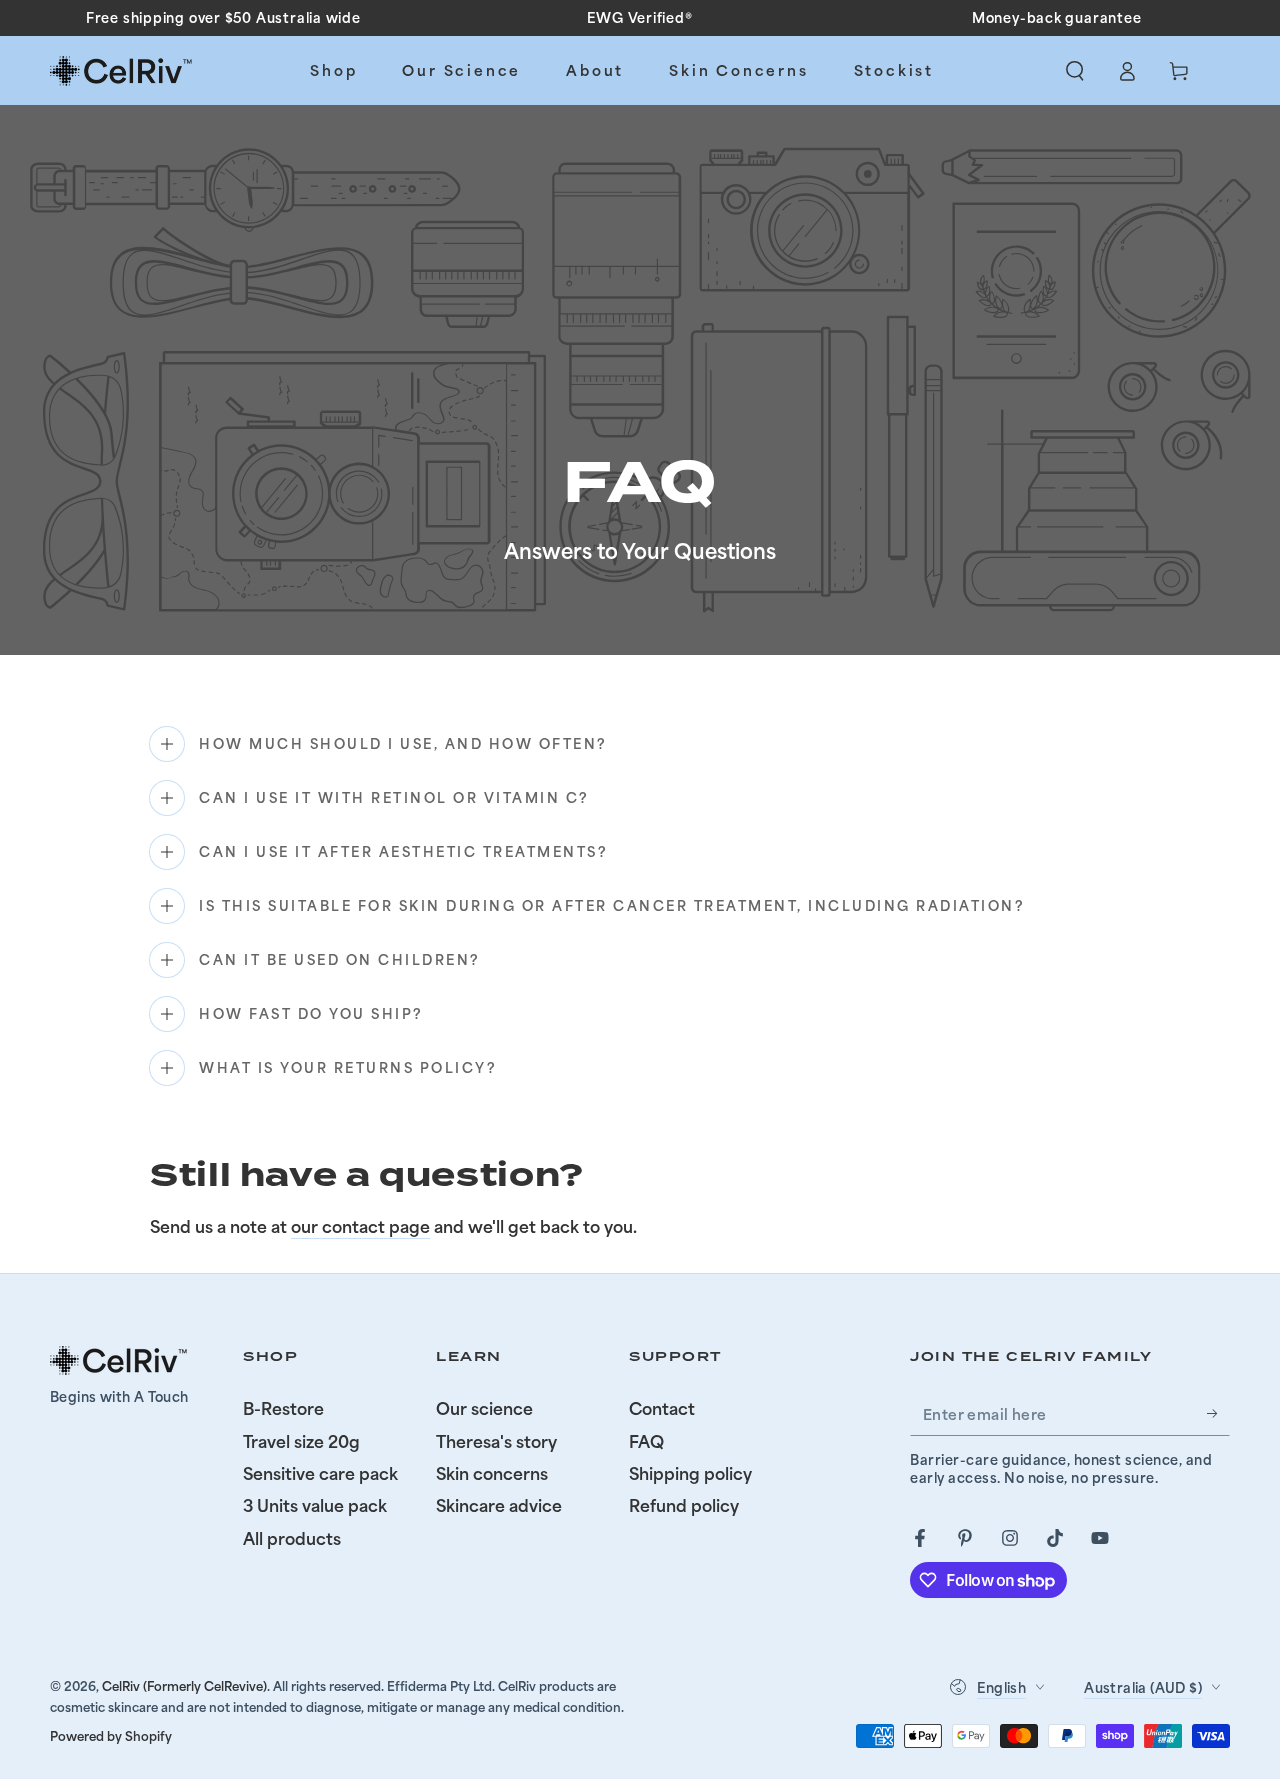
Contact (662, 1408)
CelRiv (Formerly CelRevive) (184, 1686)
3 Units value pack (315, 1505)
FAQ (646, 1441)
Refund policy (684, 1505)
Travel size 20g (301, 1441)
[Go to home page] (122, 71)
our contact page (360, 1226)
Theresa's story (496, 1441)
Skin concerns (492, 1473)
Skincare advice (499, 1505)
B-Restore (283, 1408)
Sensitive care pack (320, 1473)
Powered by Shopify (111, 1736)
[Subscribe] (1218, 1413)
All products (292, 1538)
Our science (484, 1408)
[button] (1075, 71)
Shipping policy (690, 1473)
